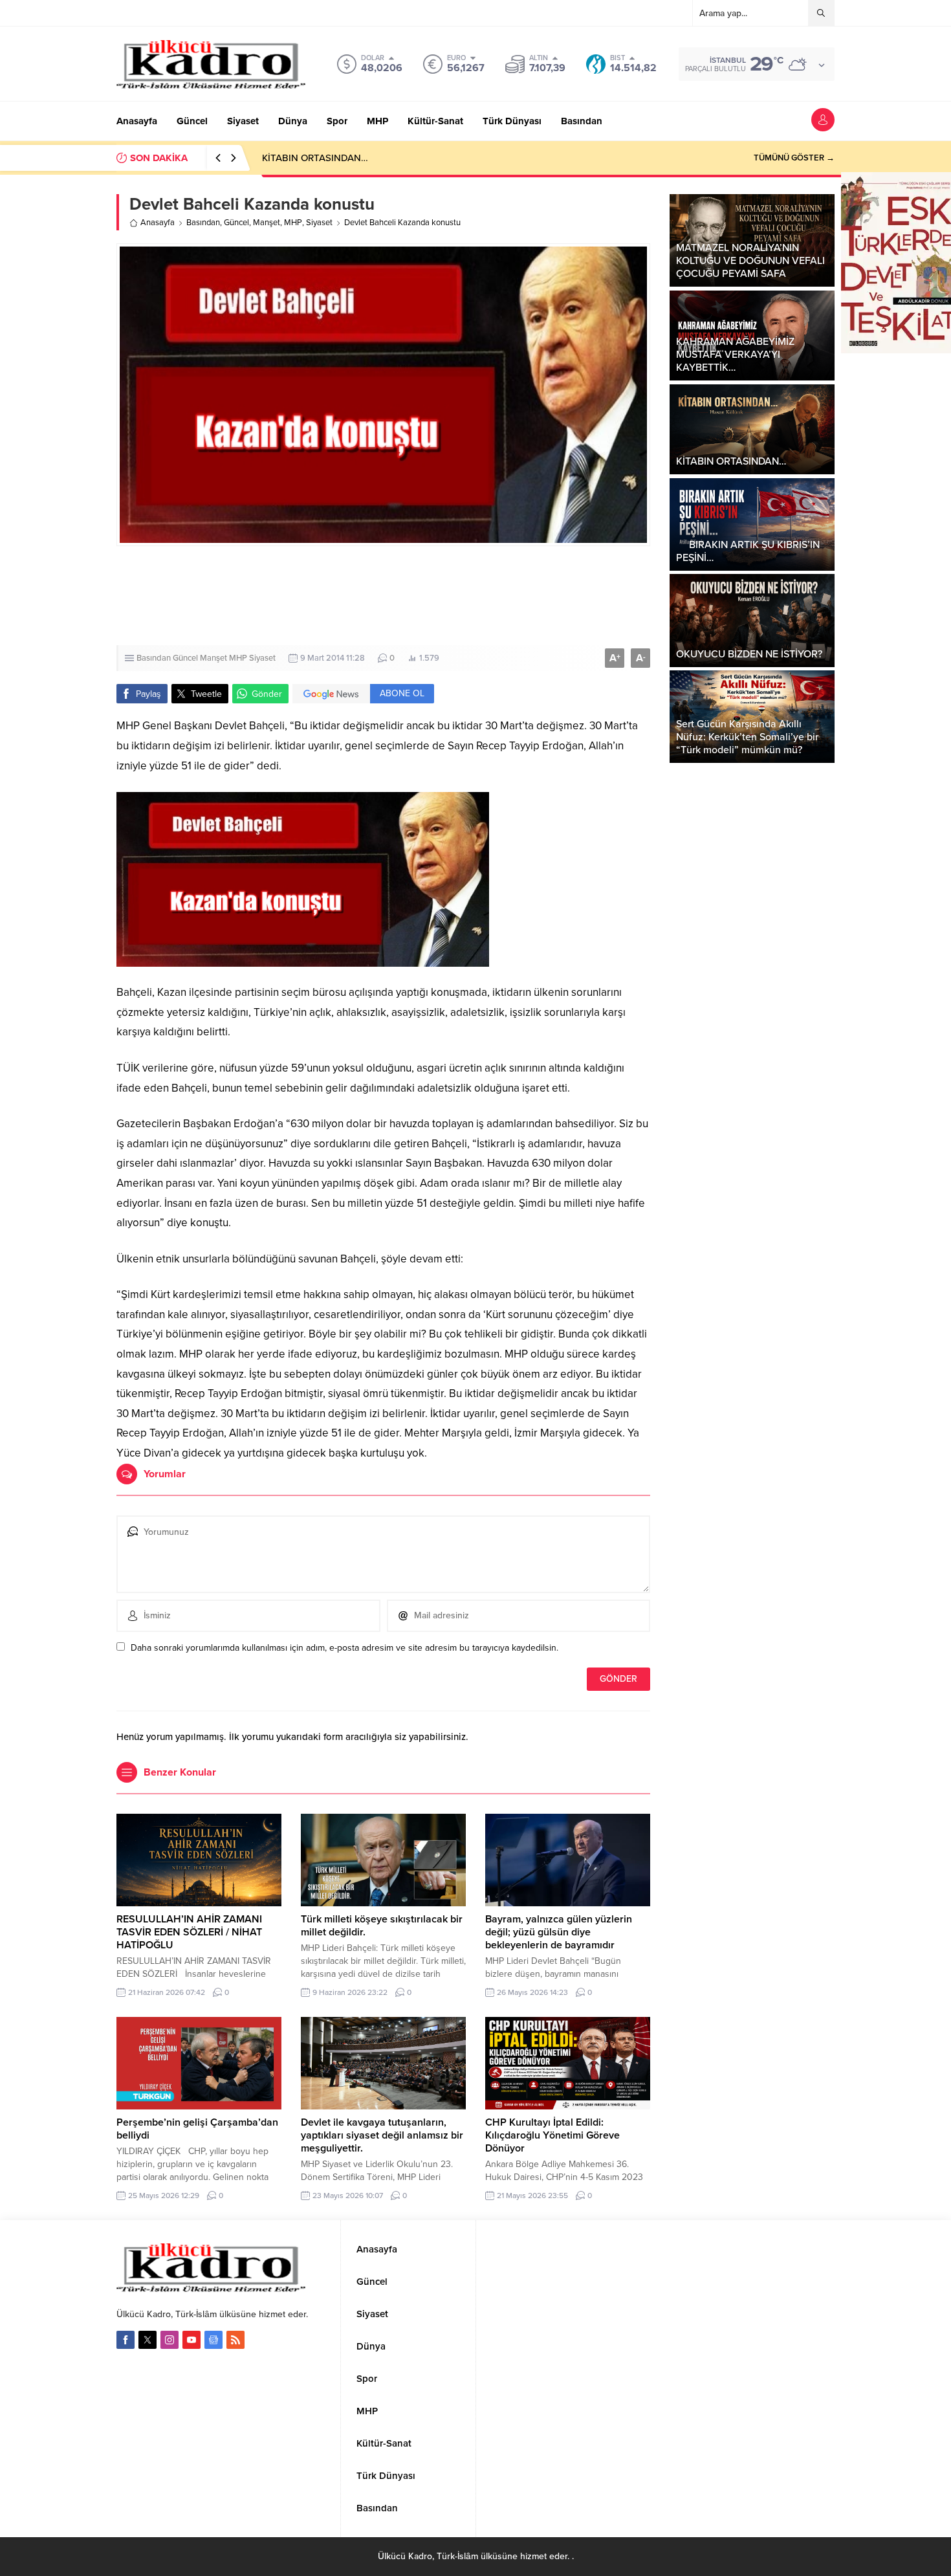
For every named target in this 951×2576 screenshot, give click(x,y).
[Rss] (235, 2340)
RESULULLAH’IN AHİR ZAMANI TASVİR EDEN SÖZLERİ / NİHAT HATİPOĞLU (189, 1932)
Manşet (267, 223)
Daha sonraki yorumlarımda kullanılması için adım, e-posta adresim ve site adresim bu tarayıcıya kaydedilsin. (344, 1648)
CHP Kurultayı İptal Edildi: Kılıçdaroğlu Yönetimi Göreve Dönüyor (552, 2135)
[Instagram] (169, 2340)
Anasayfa (158, 223)
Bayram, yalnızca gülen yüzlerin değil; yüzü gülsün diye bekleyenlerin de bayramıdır (559, 1932)
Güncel (236, 223)
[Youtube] (191, 2340)
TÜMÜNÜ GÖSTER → (794, 158)
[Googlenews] (213, 2340)
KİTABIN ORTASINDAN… (315, 158)
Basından (203, 223)
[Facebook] (126, 2340)
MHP (293, 223)
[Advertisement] (383, 596)
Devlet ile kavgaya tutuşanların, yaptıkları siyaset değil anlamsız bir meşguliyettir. (382, 2135)
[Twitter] (148, 2340)
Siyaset (319, 223)
